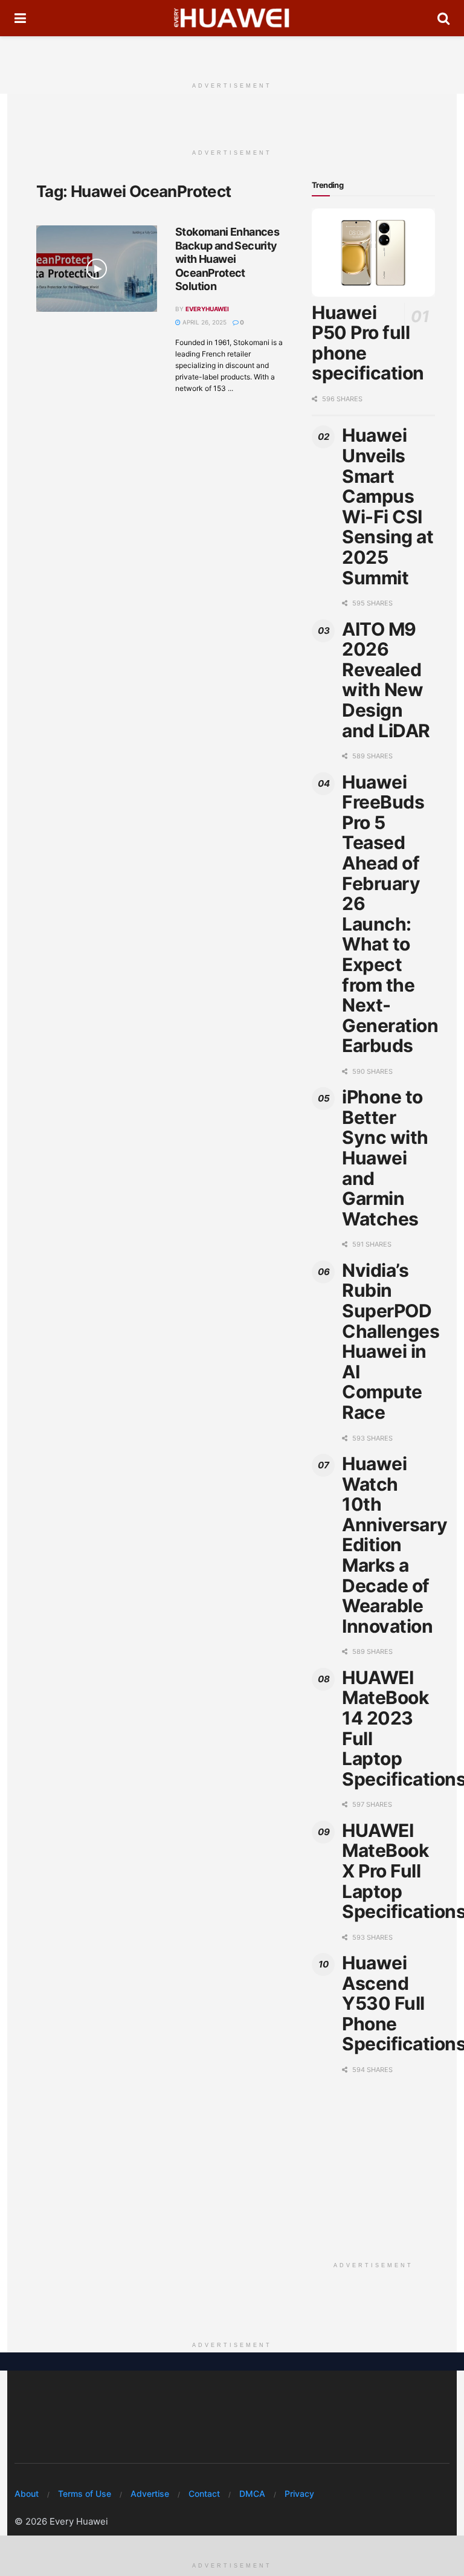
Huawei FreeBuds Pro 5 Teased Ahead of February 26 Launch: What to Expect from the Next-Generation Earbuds (390, 914)
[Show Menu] (20, 18)
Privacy (299, 2494)
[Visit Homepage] (232, 18)
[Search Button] (443, 18)
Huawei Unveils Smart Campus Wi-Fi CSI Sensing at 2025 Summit (388, 506)
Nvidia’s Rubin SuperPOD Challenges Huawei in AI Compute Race (391, 1341)
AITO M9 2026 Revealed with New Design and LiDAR (386, 680)
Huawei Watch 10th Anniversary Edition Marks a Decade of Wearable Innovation (395, 1545)
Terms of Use (85, 2494)
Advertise (150, 2494)
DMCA (252, 2494)
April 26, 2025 (204, 322)
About (27, 2494)
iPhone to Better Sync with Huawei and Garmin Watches (385, 1158)
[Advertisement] (232, 54)
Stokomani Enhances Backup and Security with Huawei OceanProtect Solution (227, 259)
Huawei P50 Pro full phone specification (368, 343)
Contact (204, 2494)
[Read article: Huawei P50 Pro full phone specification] (373, 253)
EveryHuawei (207, 309)
